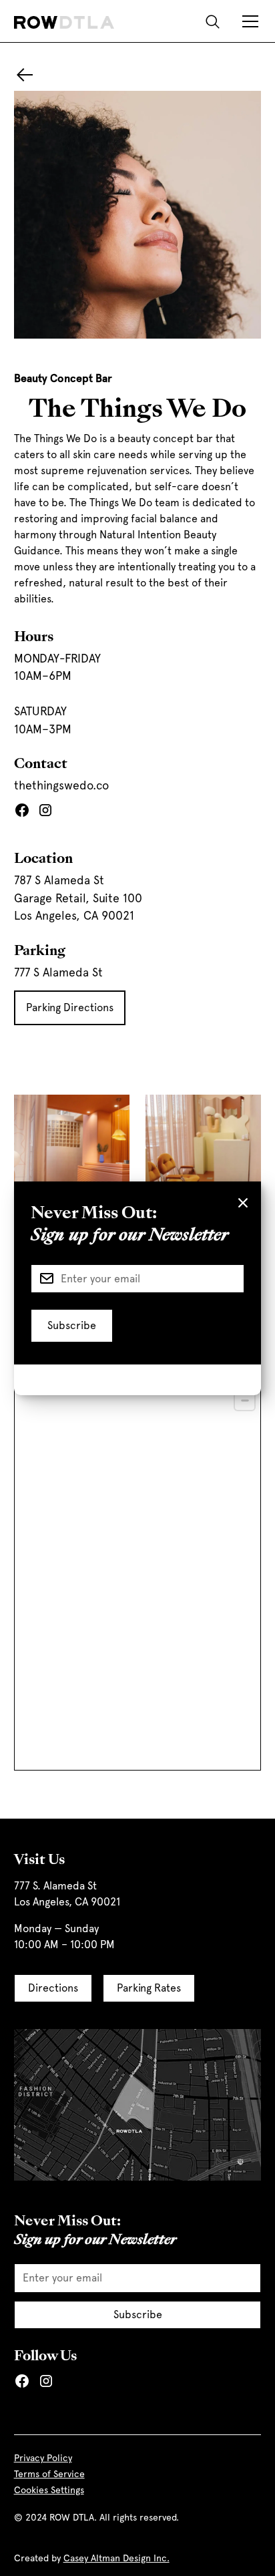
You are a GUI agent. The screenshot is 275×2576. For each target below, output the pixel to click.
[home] (64, 21)
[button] (248, 21)
